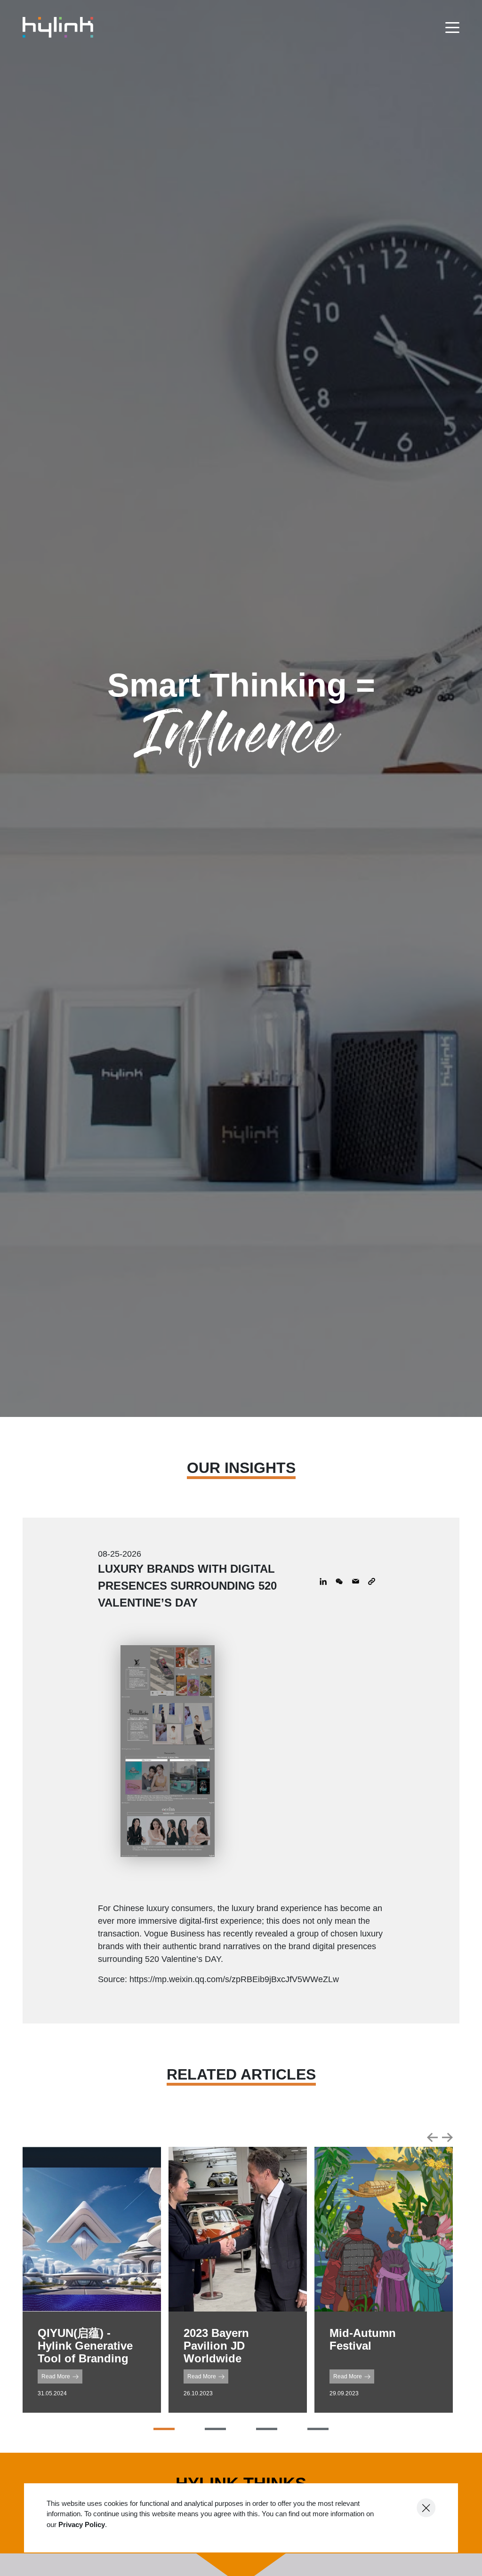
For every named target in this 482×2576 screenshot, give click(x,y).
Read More (56, 2376)
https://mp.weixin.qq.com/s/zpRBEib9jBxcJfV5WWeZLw (234, 1979)
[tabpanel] (92, 2280)
